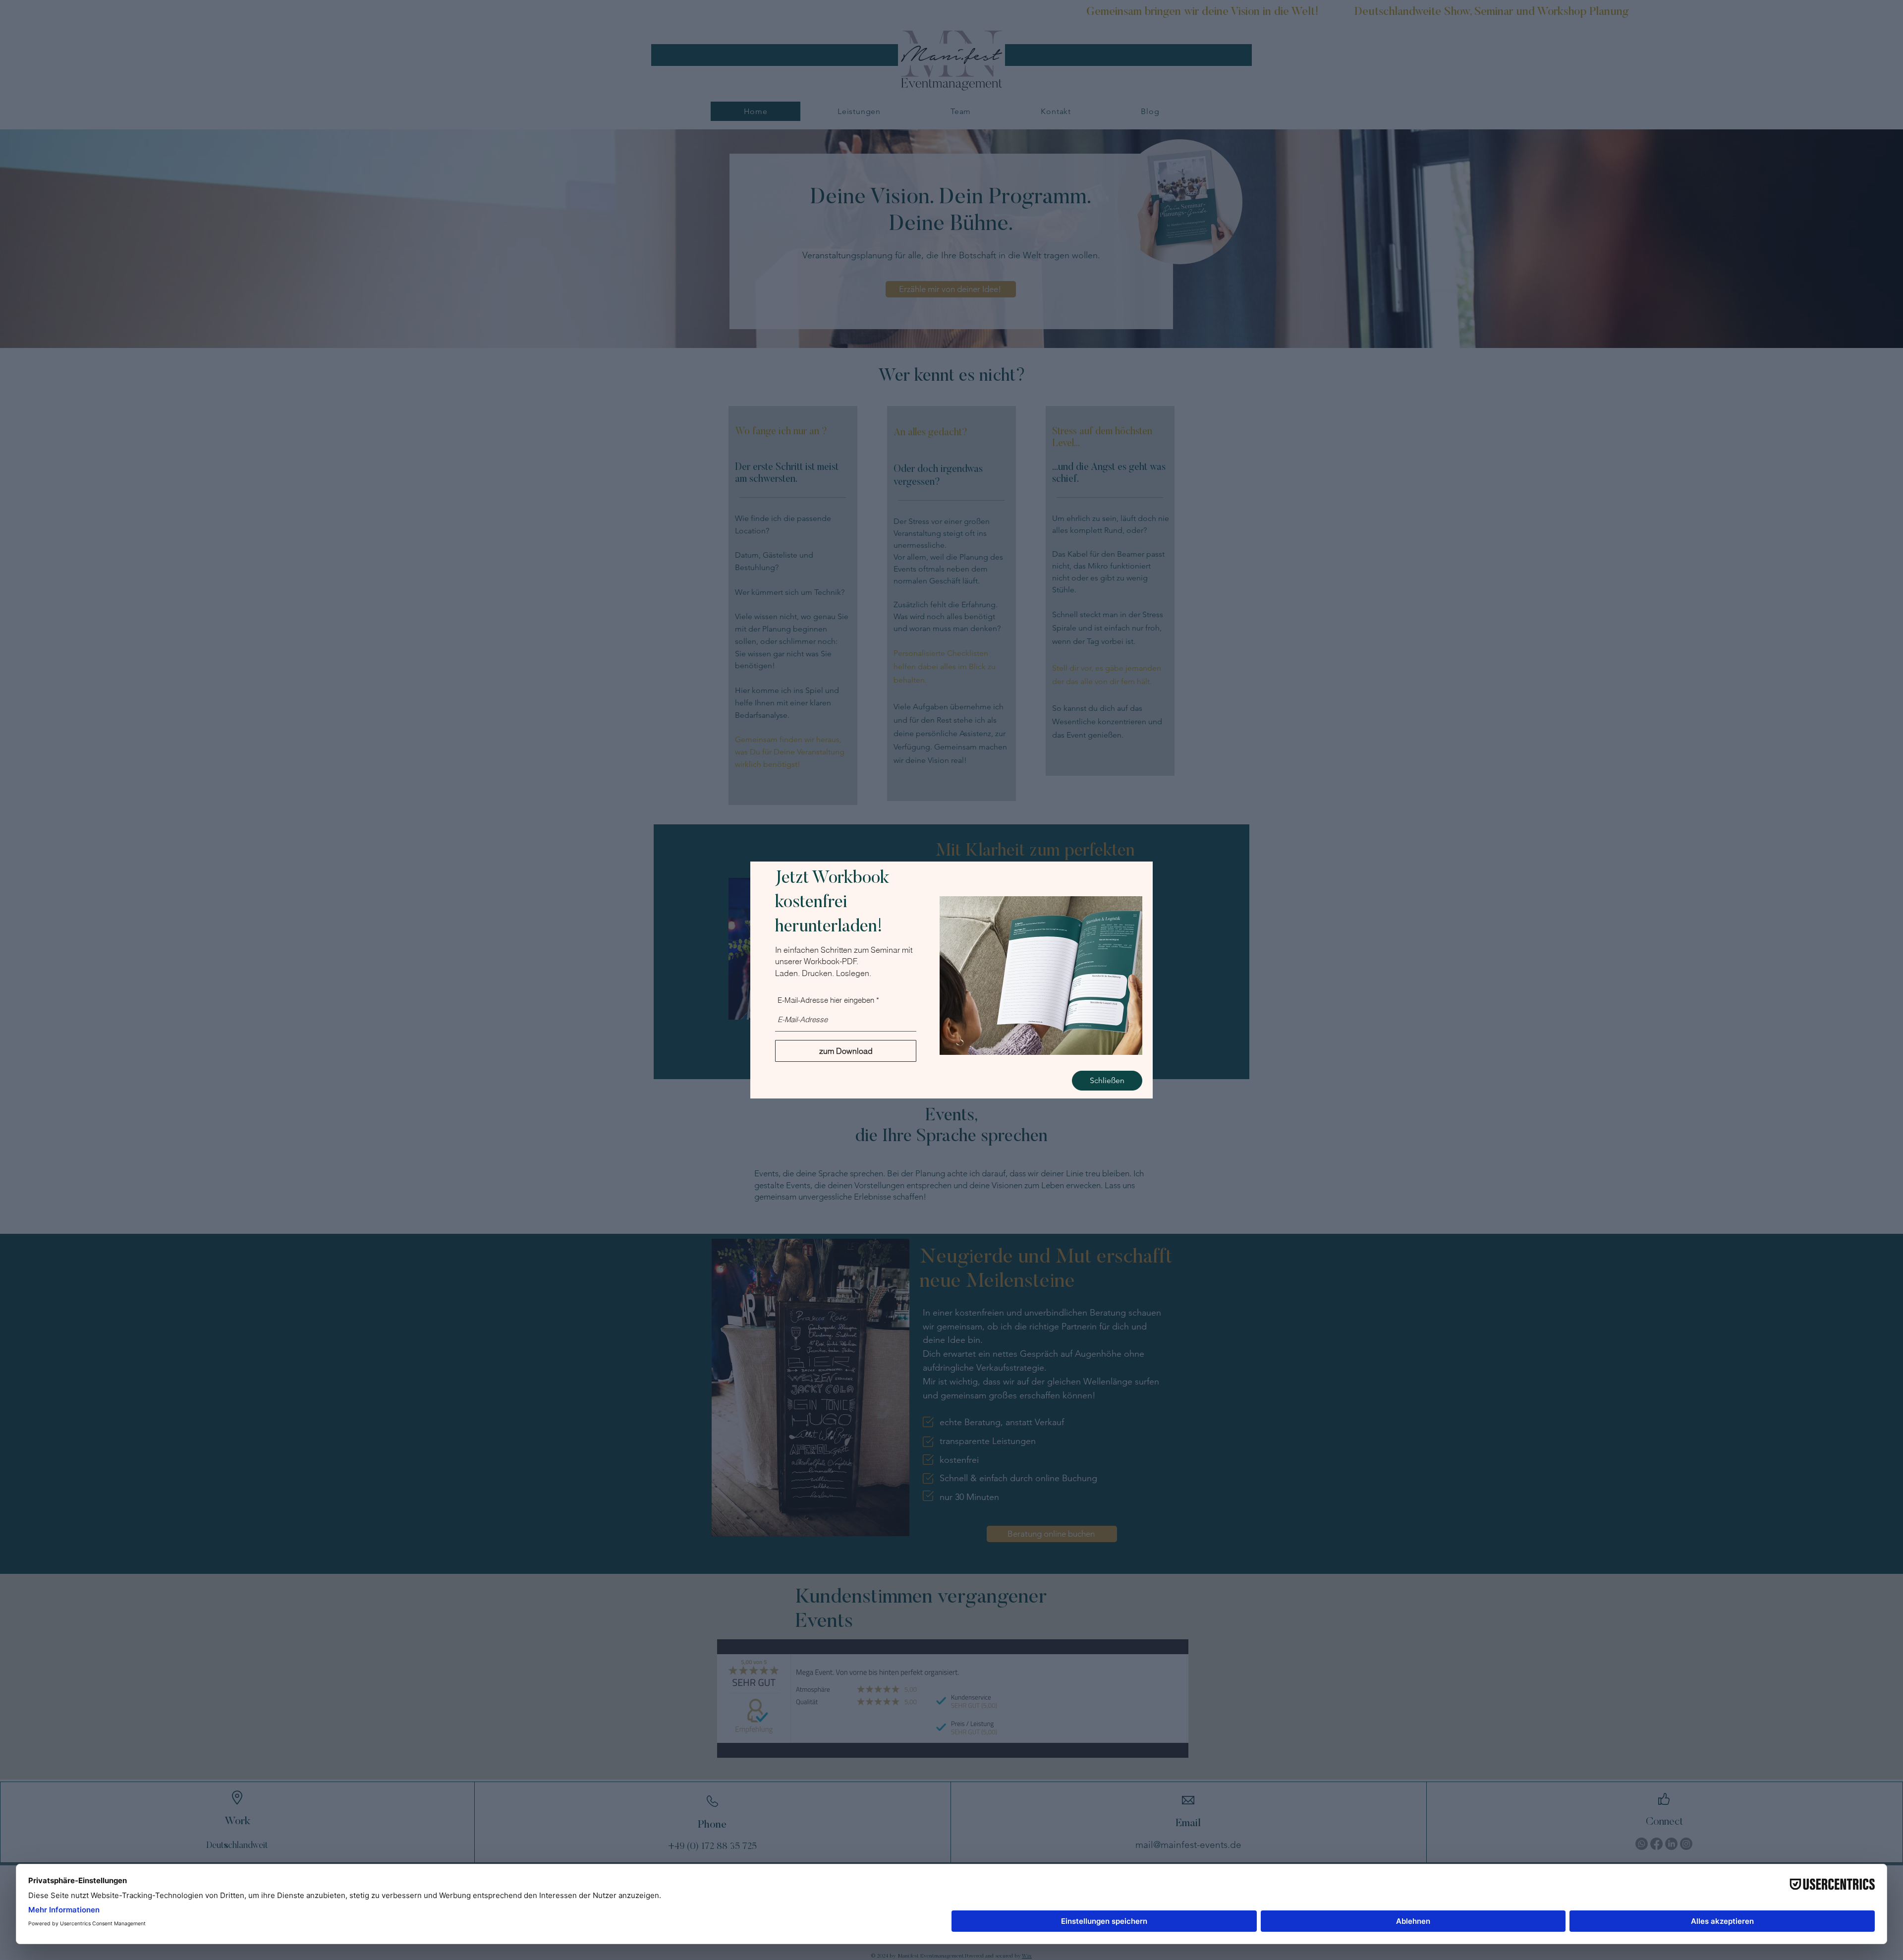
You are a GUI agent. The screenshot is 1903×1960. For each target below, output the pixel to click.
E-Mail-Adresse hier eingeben (826, 1000)
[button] (1107, 1081)
